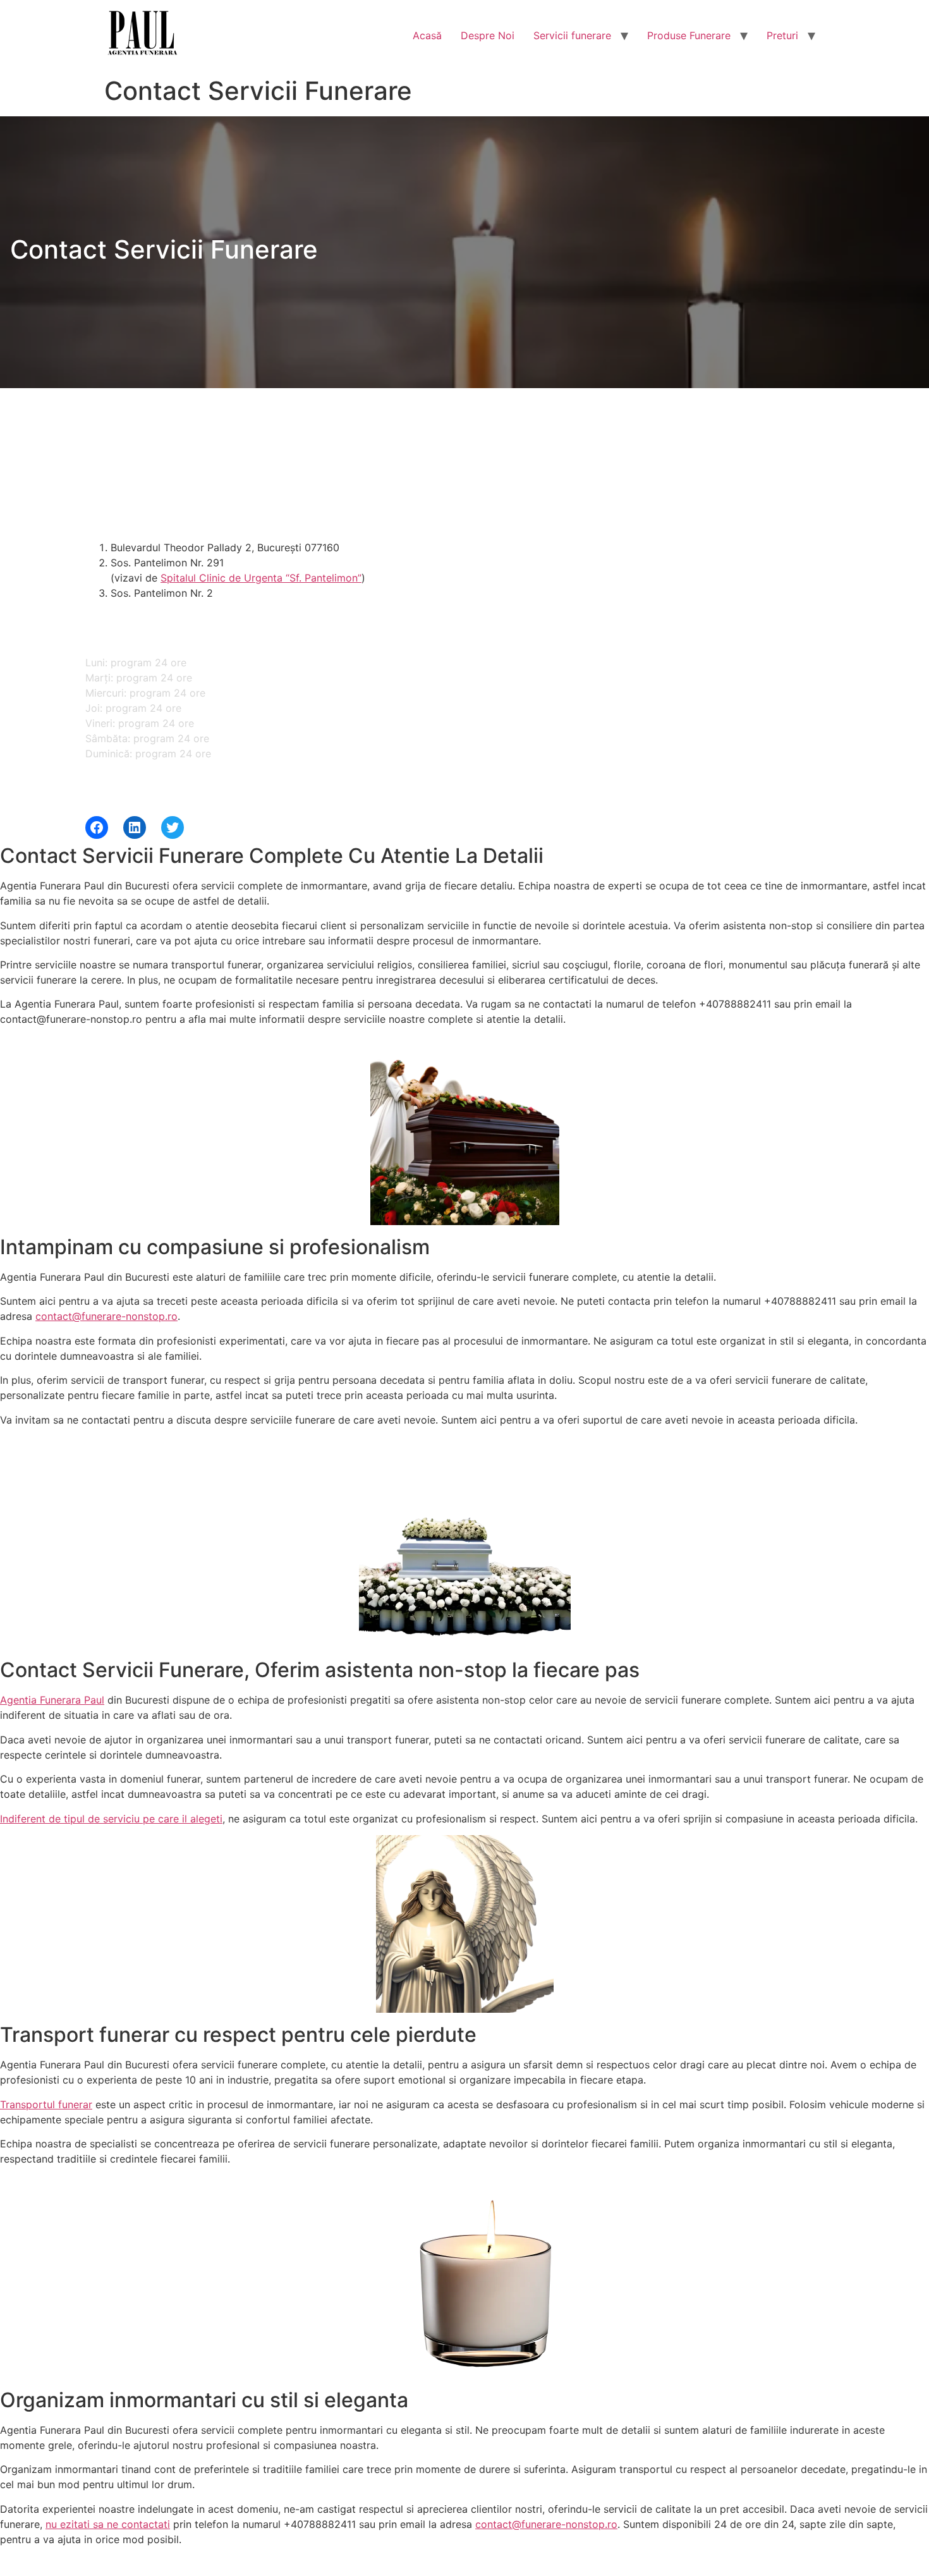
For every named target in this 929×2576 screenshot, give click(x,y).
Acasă (427, 35)
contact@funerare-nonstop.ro (106, 1316)
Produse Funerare (689, 35)
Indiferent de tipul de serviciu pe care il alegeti (111, 1819)
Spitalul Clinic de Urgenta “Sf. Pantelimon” (261, 578)
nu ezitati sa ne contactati (108, 2524)
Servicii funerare (572, 35)
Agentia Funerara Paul (52, 1700)
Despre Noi (488, 35)
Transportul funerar (46, 2104)
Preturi (782, 35)
